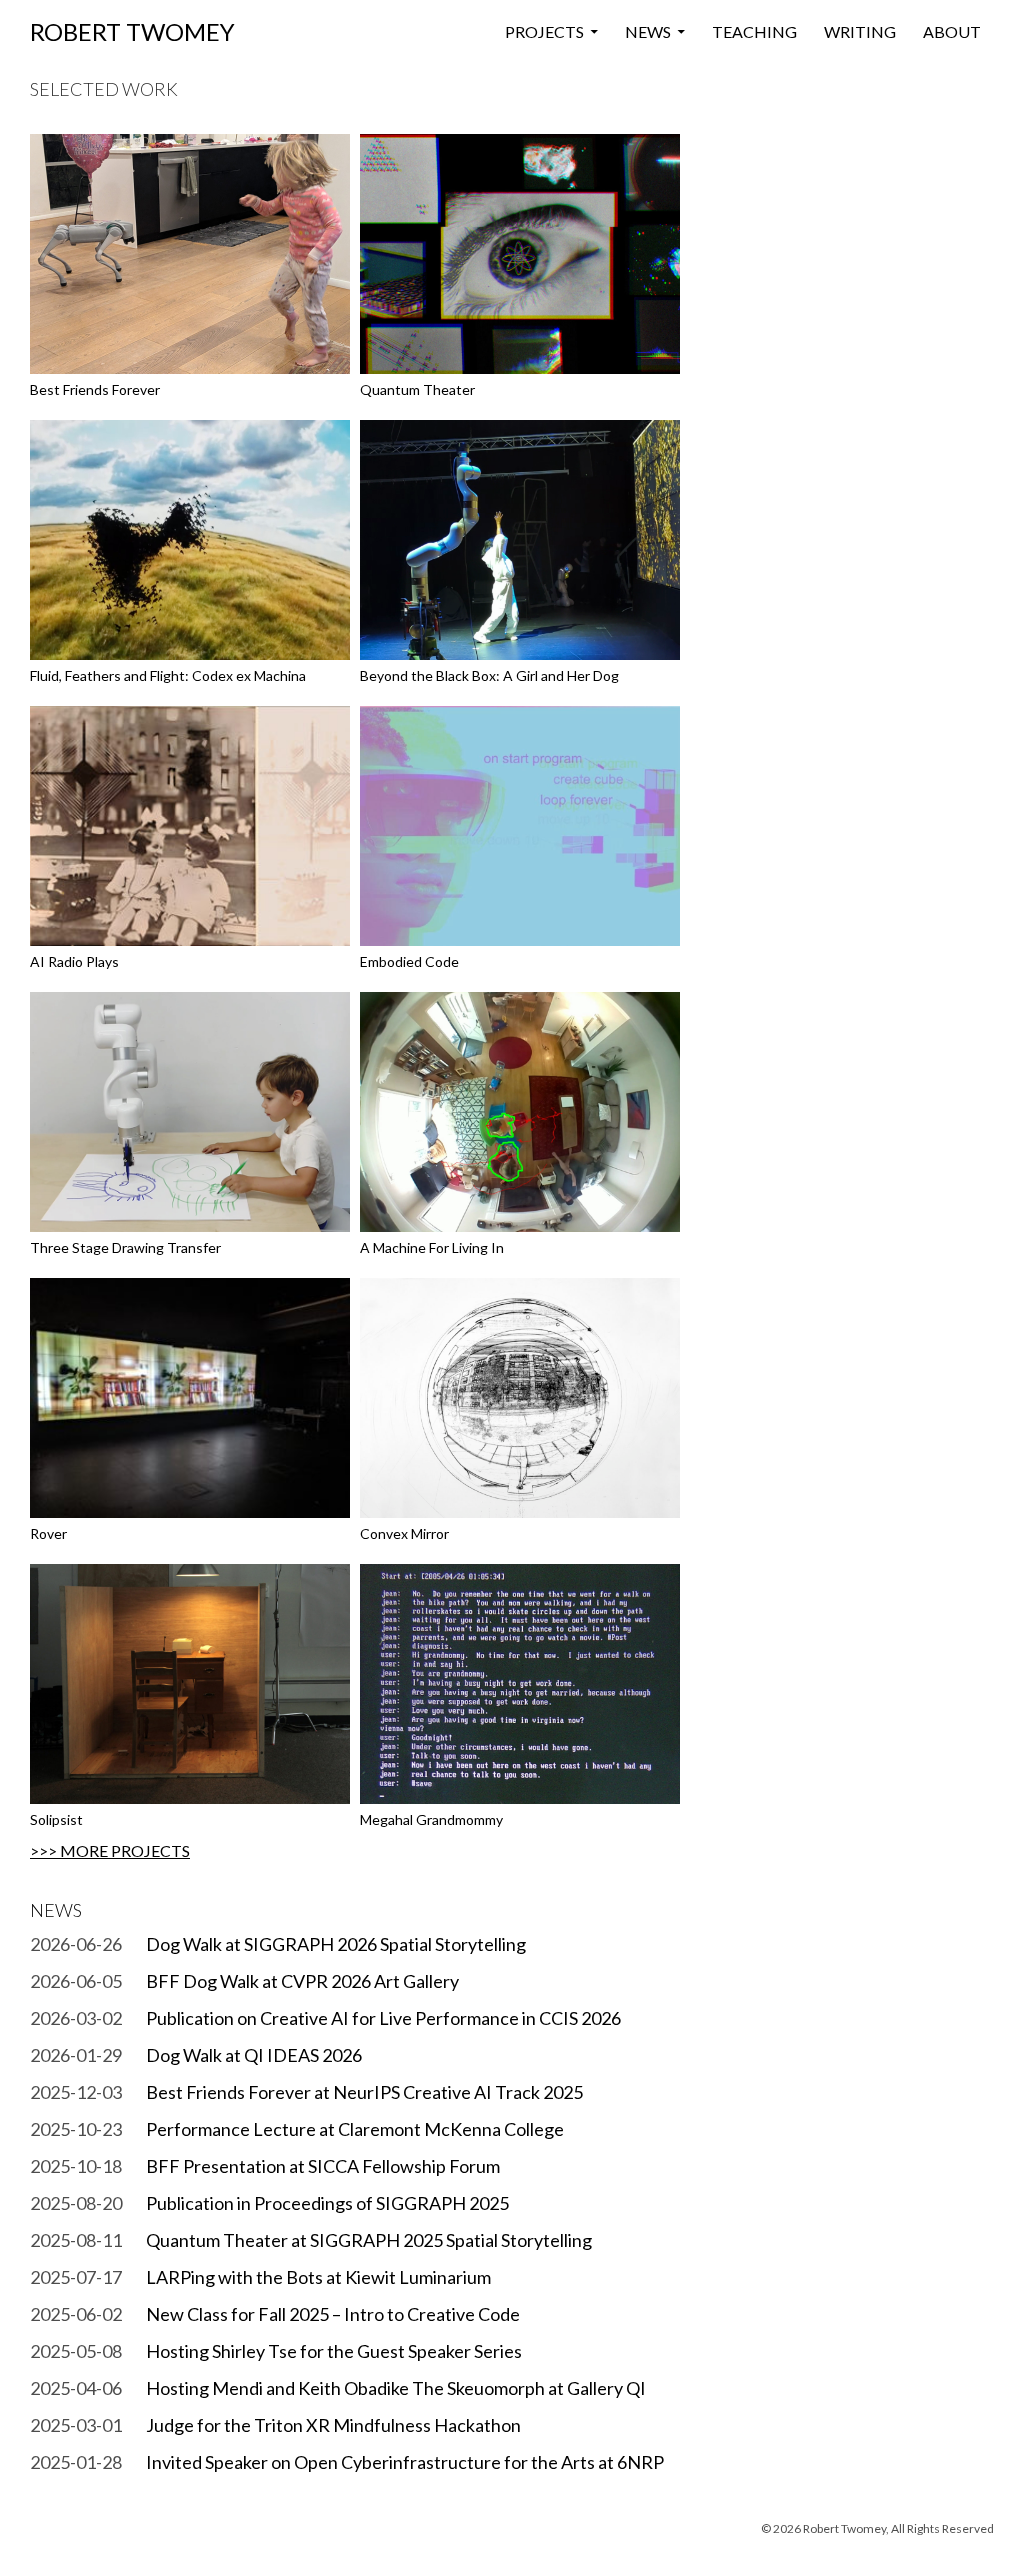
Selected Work (104, 89)
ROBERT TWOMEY (132, 31)
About (952, 31)
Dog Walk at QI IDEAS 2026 (254, 2055)
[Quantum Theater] (520, 252)
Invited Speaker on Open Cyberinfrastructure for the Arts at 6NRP (405, 2462)
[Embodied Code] (520, 824)
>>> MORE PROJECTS (110, 1850)
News (648, 31)
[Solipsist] (190, 1682)
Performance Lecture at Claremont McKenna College (355, 2129)
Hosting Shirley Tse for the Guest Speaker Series (334, 2351)
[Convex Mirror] (520, 1396)
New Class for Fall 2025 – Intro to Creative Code (333, 2314)
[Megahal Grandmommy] (520, 1682)
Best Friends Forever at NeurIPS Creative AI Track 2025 (364, 2092)
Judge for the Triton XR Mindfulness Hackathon (333, 2425)
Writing (860, 31)
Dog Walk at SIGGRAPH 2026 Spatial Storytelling (336, 1944)
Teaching (754, 31)
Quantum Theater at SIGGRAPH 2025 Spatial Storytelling (369, 2240)
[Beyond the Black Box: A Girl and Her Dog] (520, 538)
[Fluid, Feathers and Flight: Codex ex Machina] (190, 538)
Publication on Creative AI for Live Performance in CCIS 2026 (383, 2018)
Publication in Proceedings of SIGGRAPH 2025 (327, 2203)
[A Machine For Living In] (520, 1110)
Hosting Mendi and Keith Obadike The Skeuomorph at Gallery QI (396, 2388)
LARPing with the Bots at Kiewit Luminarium (318, 2277)
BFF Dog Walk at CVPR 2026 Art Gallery (302, 1981)
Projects (544, 31)
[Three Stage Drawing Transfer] (190, 1110)
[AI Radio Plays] (190, 824)
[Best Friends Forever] (190, 252)
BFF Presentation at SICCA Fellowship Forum (323, 2166)
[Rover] (190, 1396)
